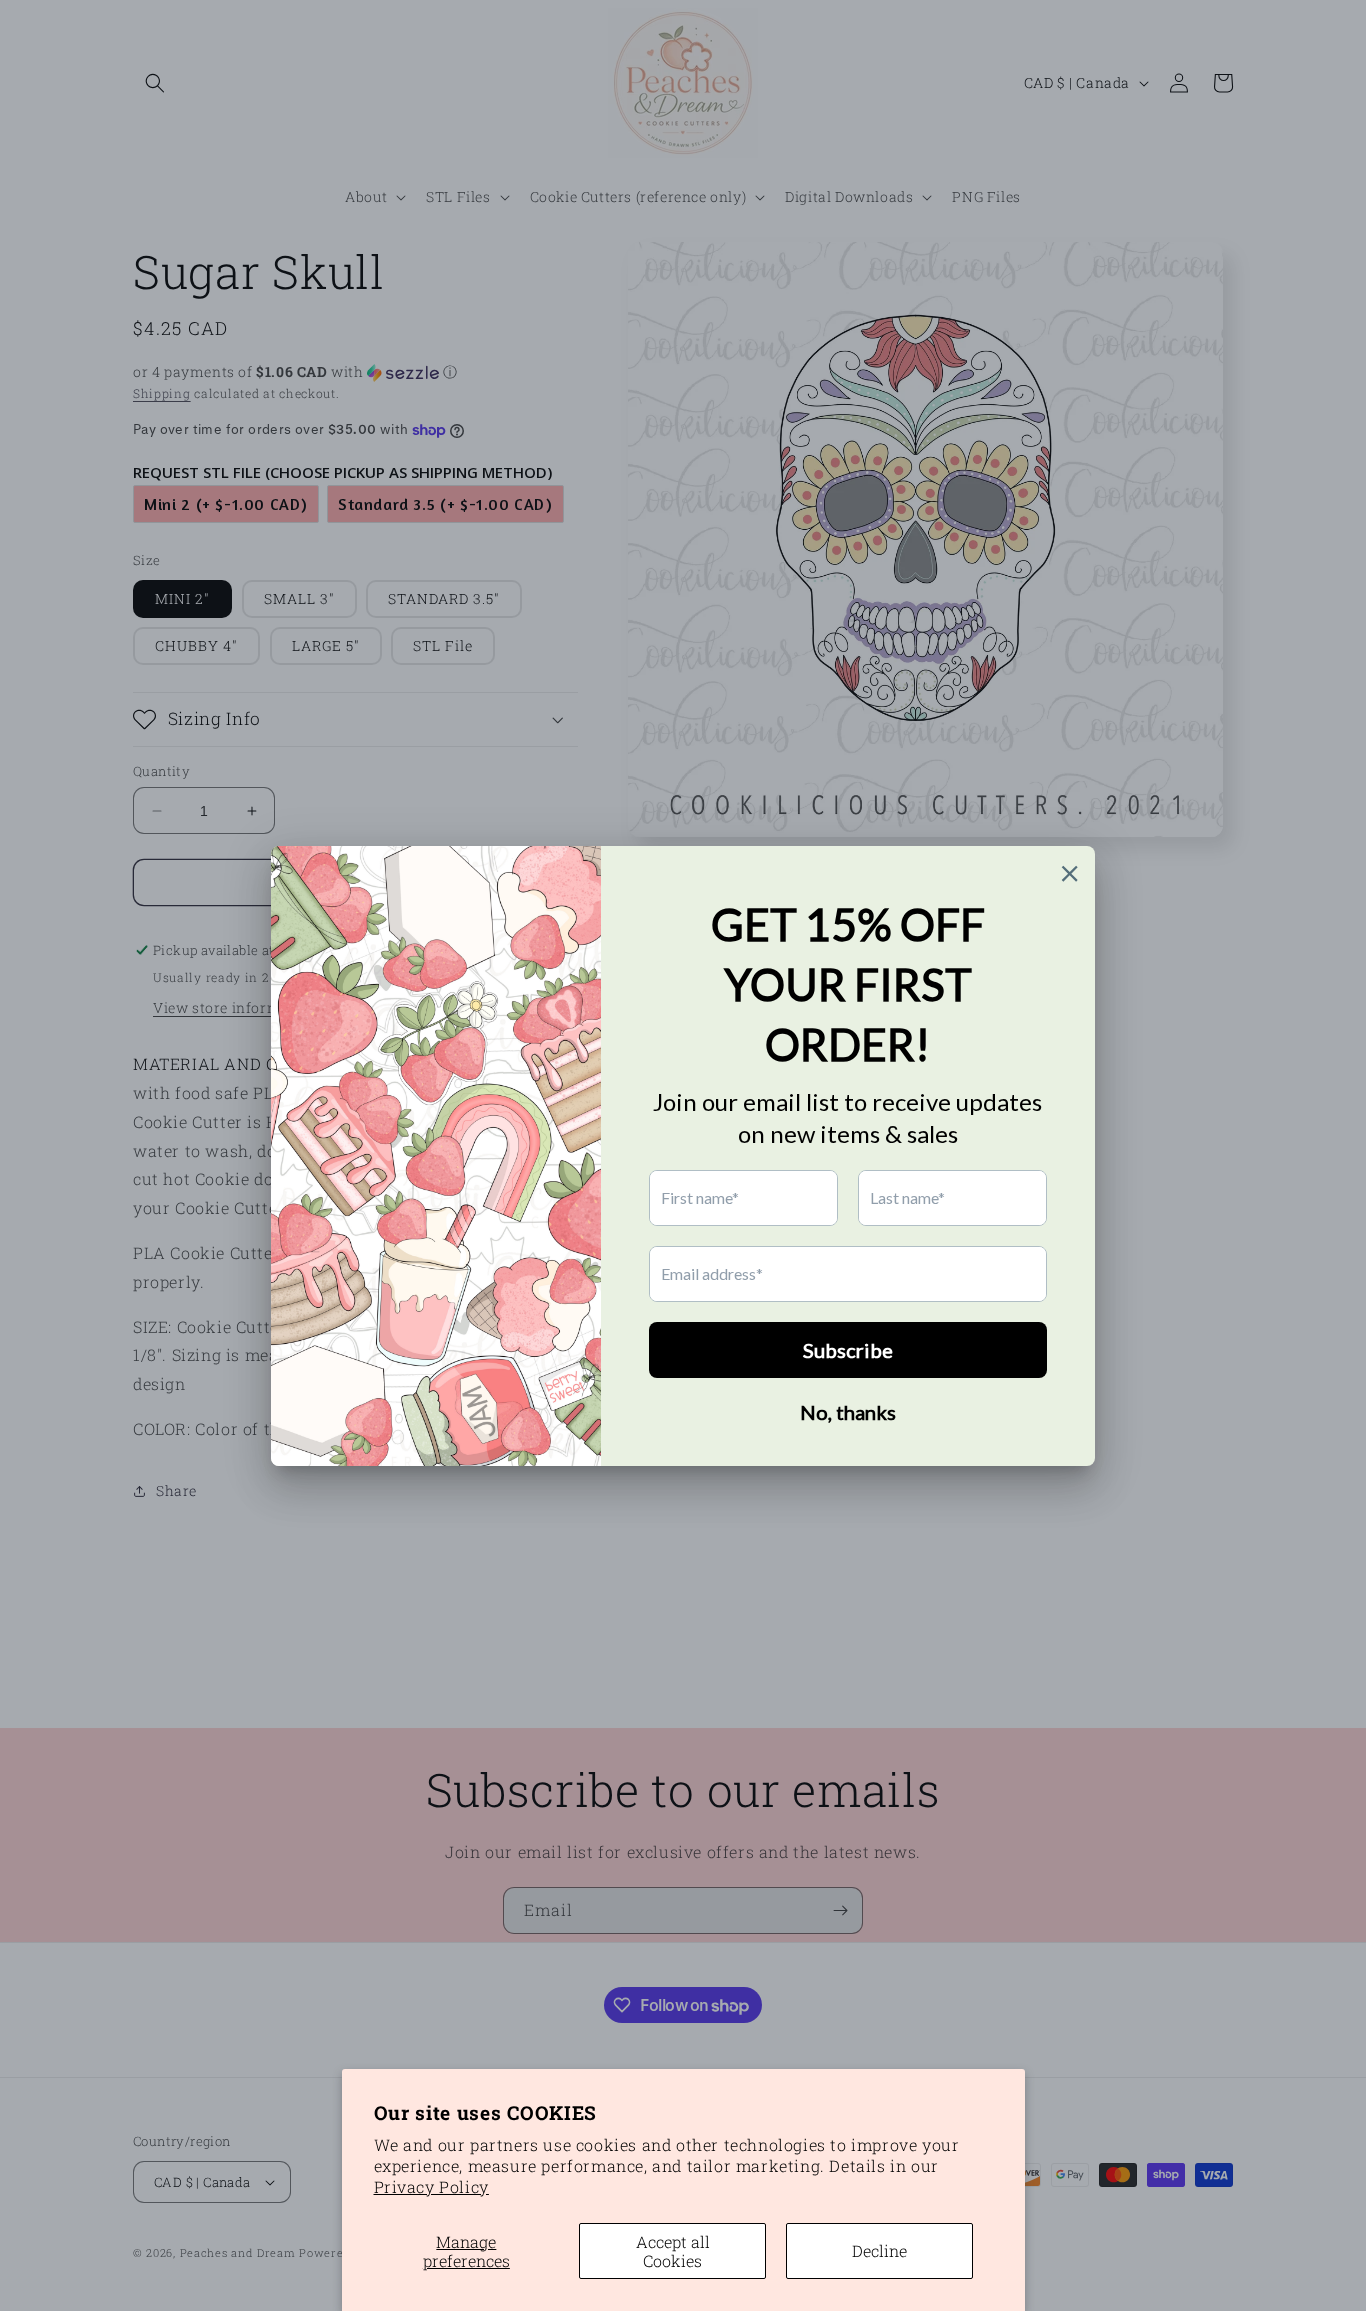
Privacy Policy (431, 2186)
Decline (879, 2250)
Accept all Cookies (673, 2251)
